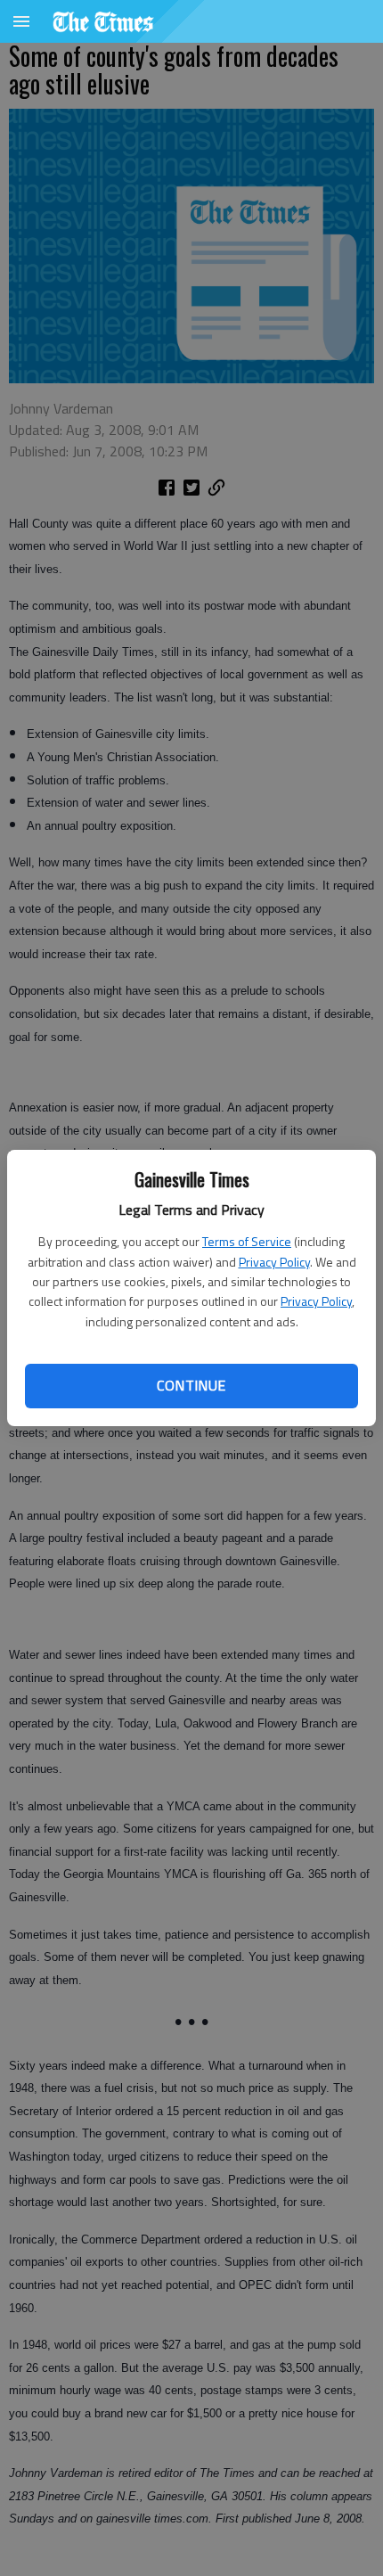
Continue (191, 1385)
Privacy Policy (274, 1262)
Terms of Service (247, 1241)
